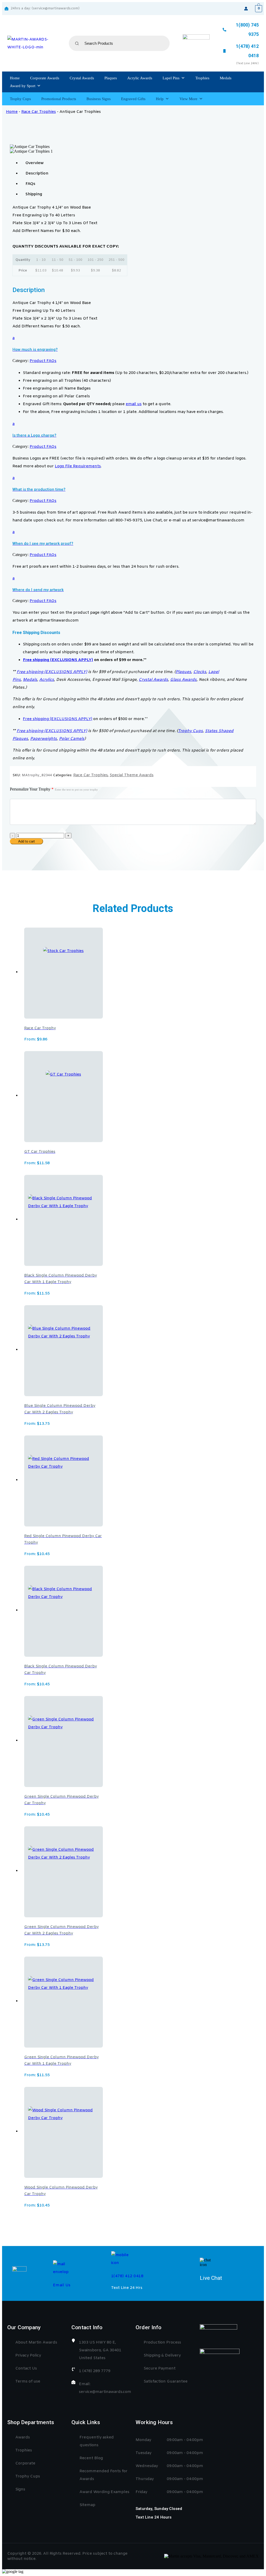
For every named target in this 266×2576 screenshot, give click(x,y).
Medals (226, 78)
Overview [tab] (35, 163)
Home (15, 78)
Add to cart (26, 841)
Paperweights (44, 739)
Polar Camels (72, 739)
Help (160, 99)
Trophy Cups (20, 99)
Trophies (202, 78)
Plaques (111, 78)
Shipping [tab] (34, 194)
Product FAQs (43, 361)
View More (188, 99)
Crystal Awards (82, 78)
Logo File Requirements (78, 466)
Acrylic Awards (140, 78)
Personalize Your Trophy (54, 789)
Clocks (200, 672)
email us (134, 404)
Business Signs (99, 99)
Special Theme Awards (132, 775)
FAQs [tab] (30, 184)
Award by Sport (23, 86)
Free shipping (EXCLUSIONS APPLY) (58, 660)
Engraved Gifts (133, 99)
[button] (133, 343)
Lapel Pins (171, 78)
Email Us (62, 2285)
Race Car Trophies (39, 112)
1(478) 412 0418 (127, 2276)
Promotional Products (59, 99)
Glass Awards (183, 680)
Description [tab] (37, 173)
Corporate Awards (45, 78)
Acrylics (47, 680)
